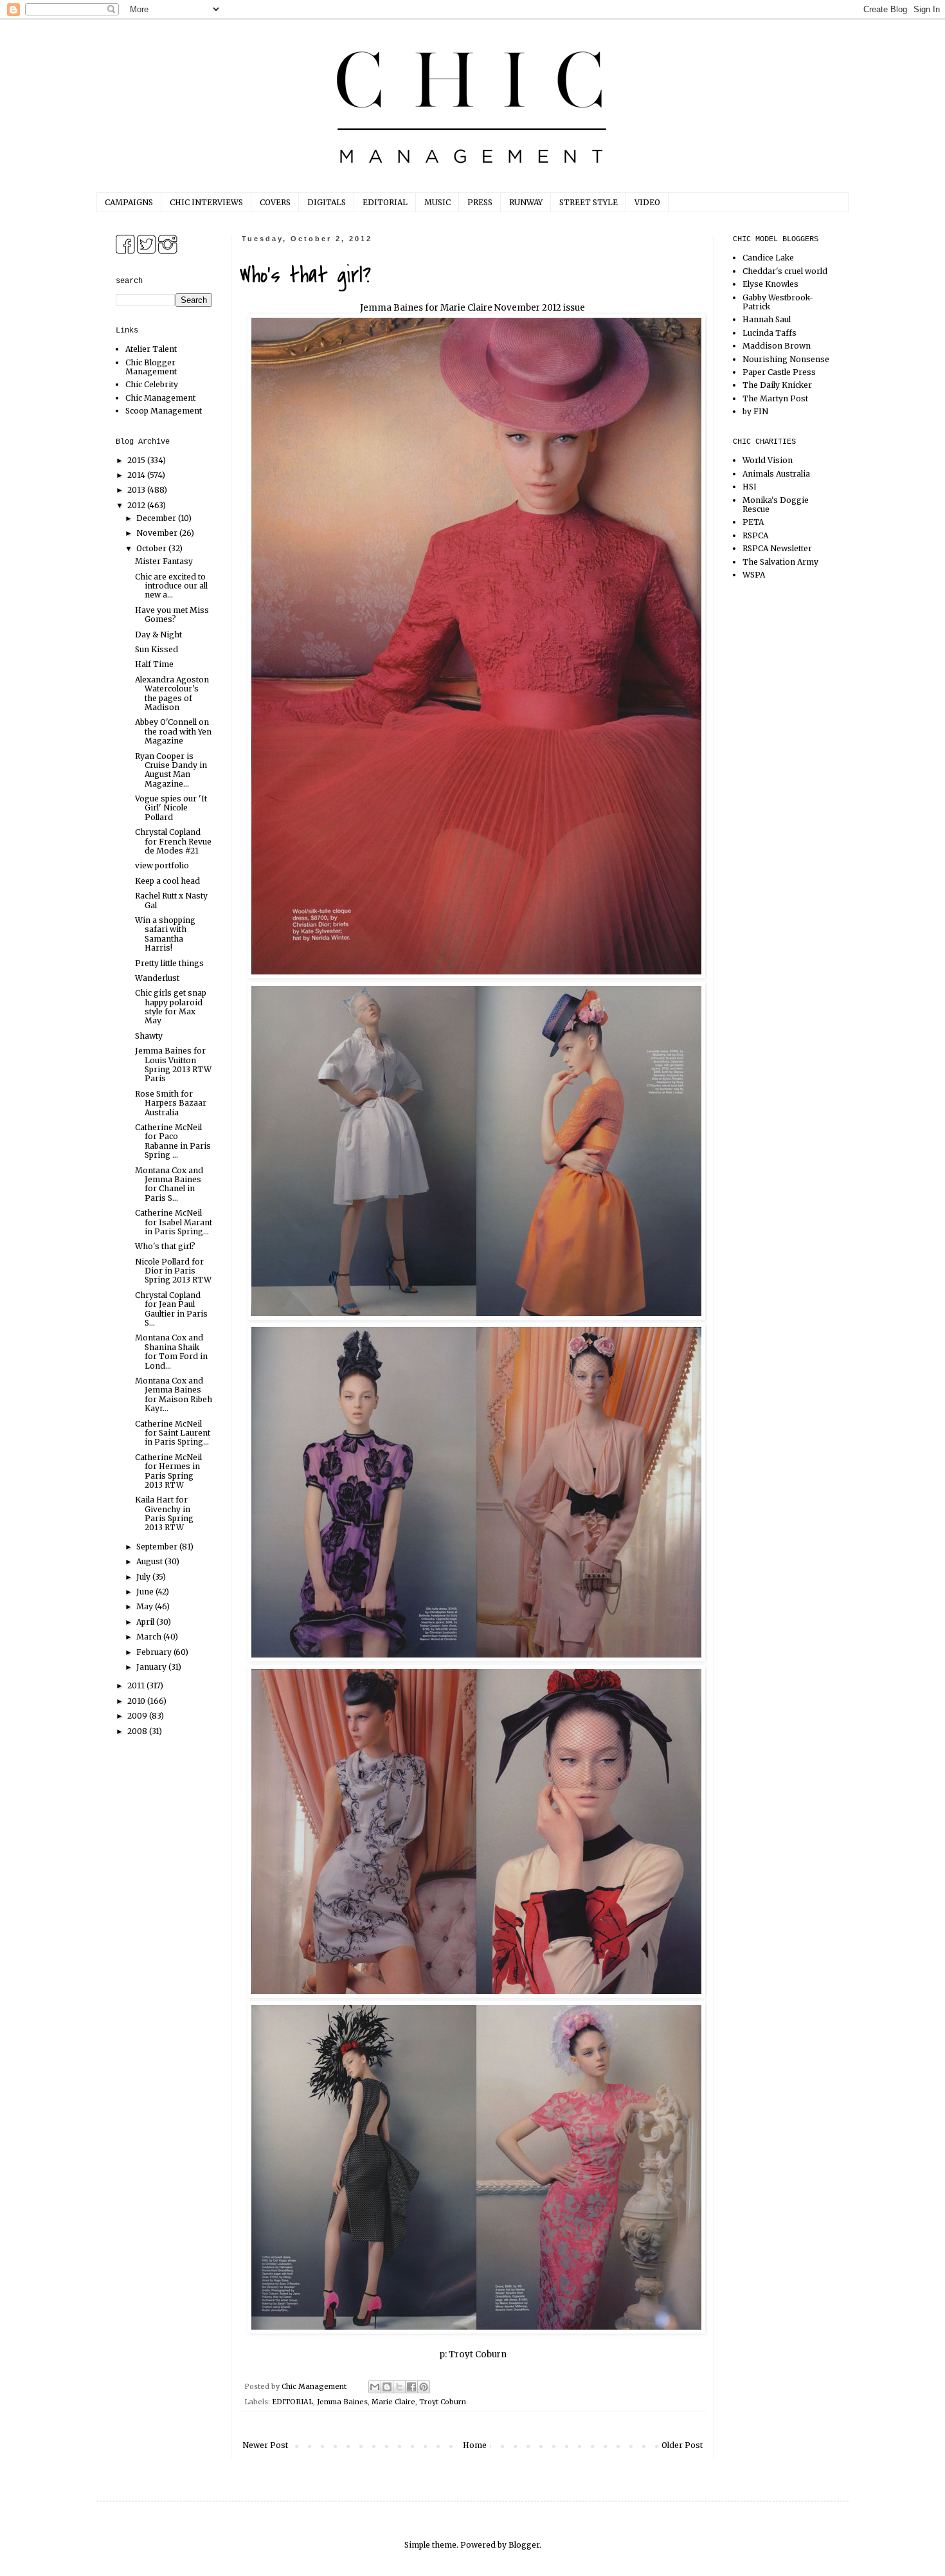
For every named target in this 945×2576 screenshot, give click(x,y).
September (158, 1547)
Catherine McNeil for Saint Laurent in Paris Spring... (173, 1433)
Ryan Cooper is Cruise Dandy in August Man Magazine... (171, 770)
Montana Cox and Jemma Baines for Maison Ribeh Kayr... (174, 1394)
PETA (753, 522)
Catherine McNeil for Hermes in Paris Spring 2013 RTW (168, 1471)
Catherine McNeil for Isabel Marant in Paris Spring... (174, 1222)
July (144, 1577)
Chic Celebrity (152, 384)
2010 (137, 1701)
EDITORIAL (385, 202)
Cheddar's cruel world (785, 271)
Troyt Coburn (478, 2354)
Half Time (154, 664)
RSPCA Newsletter (777, 548)
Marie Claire (393, 2402)
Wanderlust (157, 978)
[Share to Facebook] (411, 2387)
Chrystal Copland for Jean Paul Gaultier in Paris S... (171, 1309)
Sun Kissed (157, 649)
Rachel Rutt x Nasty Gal (171, 900)
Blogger (524, 2545)
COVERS (275, 202)
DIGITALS (327, 202)
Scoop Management (164, 411)
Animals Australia (776, 474)
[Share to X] (399, 2387)
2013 (137, 490)
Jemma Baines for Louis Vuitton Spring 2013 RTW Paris (173, 1064)
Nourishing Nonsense (786, 359)
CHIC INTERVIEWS (206, 202)
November (158, 533)
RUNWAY (526, 202)
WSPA (754, 575)
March (150, 1637)
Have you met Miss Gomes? (172, 615)
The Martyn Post (775, 398)
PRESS (480, 202)
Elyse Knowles (770, 284)
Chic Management (160, 398)
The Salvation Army (780, 562)
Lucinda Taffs (770, 333)
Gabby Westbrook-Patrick (778, 302)
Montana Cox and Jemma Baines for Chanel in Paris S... (169, 1184)
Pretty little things (169, 963)
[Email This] (375, 2387)
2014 (137, 475)
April (146, 1622)
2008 (138, 1731)
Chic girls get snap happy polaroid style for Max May (171, 1007)
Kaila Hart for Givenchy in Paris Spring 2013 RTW (164, 1513)
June (146, 1592)
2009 (138, 1716)
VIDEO (647, 202)
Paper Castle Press (779, 372)
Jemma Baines (342, 2402)
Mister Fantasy (164, 561)
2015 (137, 460)
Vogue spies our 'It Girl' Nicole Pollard (171, 808)
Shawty (149, 1036)
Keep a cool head (167, 881)
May (146, 1606)
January (152, 1667)
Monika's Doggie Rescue (776, 505)
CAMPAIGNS (129, 202)
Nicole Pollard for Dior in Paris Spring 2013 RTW (173, 1271)
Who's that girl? (165, 1246)
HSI (750, 487)
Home (475, 2445)
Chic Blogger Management (151, 367)
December (157, 518)
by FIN (755, 411)
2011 (137, 1685)
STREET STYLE (589, 202)
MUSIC (437, 202)
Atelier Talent (151, 349)
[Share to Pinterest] (424, 2387)
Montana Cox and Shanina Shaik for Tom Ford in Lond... (171, 1351)
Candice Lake (768, 258)
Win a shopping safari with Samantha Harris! (165, 934)
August (150, 1561)
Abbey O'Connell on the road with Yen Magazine (173, 731)
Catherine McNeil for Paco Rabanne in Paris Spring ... (173, 1141)
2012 (137, 505)
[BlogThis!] (387, 2387)
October (152, 548)
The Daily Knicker (777, 385)
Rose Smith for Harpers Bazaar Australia (171, 1103)
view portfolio (162, 865)
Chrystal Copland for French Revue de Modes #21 (173, 841)
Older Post (682, 2445)
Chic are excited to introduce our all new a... (171, 586)
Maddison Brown (777, 346)
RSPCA (755, 535)
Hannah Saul (767, 319)
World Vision (768, 460)
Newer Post (265, 2445)
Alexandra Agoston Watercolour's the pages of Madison (172, 693)
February (155, 1652)
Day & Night (158, 635)
